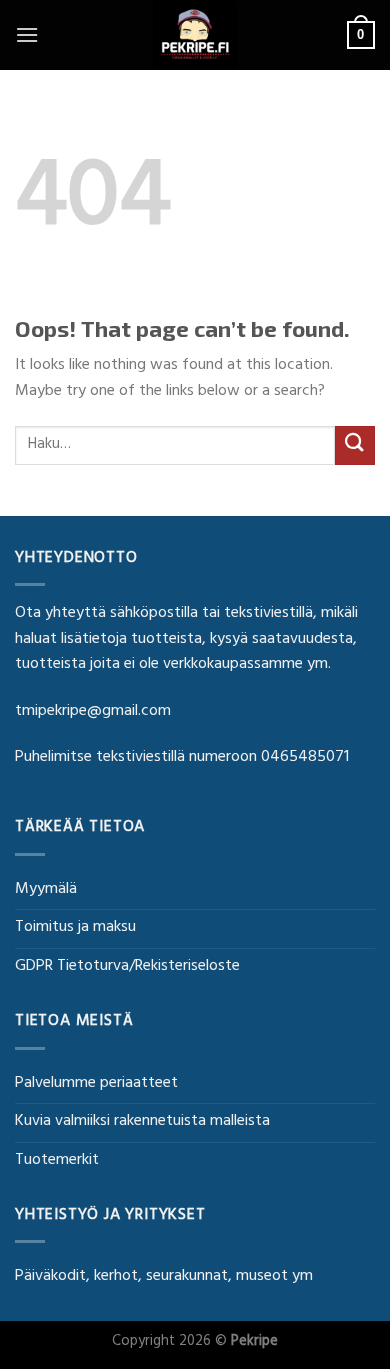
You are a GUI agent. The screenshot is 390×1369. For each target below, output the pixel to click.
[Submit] (355, 445)
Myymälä (46, 890)
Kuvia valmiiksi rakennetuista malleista (142, 1122)
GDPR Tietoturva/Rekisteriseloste (127, 967)
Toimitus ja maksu (75, 928)
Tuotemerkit (57, 1161)
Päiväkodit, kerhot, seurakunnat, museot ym (164, 1277)
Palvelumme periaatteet (96, 1084)
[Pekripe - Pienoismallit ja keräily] (195, 35)
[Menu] (27, 34)
